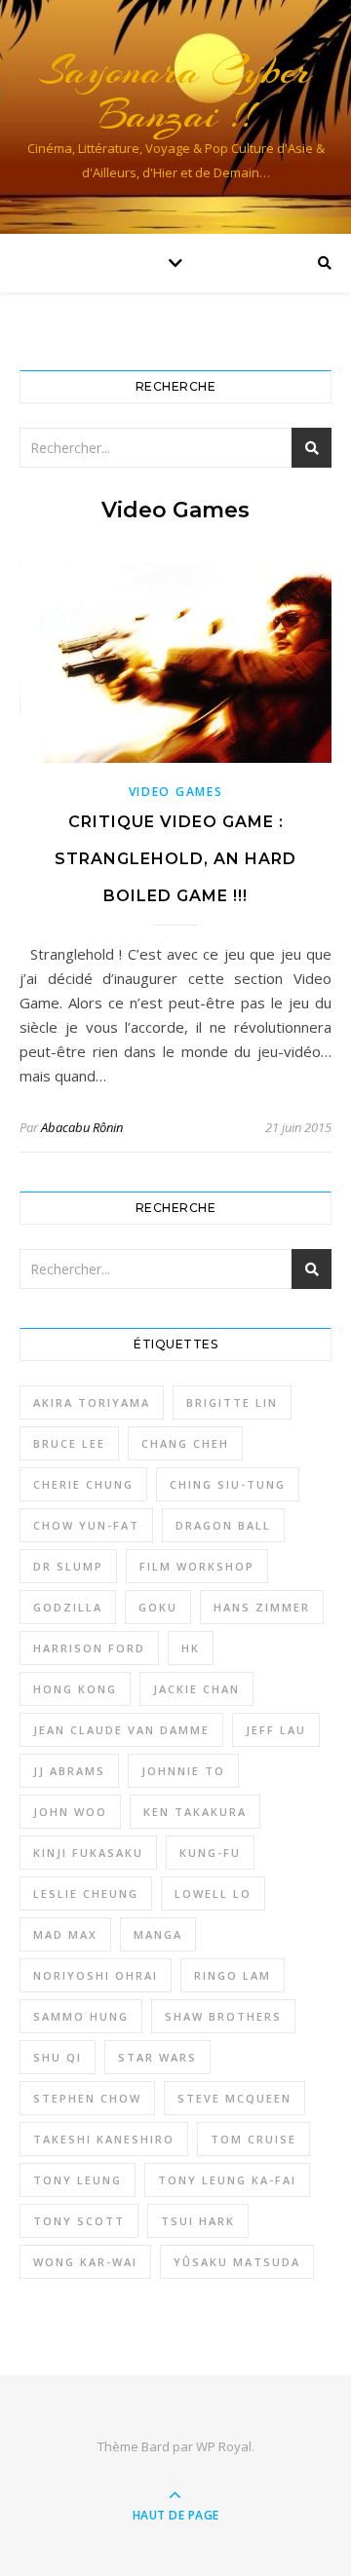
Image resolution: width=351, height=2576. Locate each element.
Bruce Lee (69, 1443)
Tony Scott (79, 2221)
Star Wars (157, 2057)
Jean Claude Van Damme (121, 1730)
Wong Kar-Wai (85, 2262)
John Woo (70, 1812)
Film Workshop (197, 1566)
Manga (158, 1934)
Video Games (176, 792)
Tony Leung (78, 2180)
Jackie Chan (196, 1689)
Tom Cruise (253, 2139)
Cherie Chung (83, 1484)
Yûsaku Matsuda (237, 2262)
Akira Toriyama (92, 1402)
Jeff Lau (276, 1730)
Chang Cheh (185, 1443)
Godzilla (68, 1607)
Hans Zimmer (262, 1607)
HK (191, 1648)
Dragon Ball (223, 1525)
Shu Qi (58, 2057)
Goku (158, 1607)
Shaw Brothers (223, 2016)
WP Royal (224, 2446)
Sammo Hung (81, 2016)
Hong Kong (75, 1689)
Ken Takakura (195, 1812)
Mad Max (65, 1934)
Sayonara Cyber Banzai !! (175, 93)
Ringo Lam (233, 1975)
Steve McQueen (234, 2098)
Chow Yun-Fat (86, 1525)
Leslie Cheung (86, 1894)
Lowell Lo (213, 1894)
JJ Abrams (69, 1771)
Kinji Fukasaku (88, 1853)
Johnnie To (183, 1771)
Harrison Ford (89, 1648)
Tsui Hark (198, 2221)
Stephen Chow (87, 2098)
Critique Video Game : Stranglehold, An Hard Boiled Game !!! (175, 859)
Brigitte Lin (232, 1402)
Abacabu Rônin (82, 1127)
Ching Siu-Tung (228, 1484)
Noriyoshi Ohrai (96, 1975)
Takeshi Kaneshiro (104, 2139)
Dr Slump (68, 1566)
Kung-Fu (210, 1853)
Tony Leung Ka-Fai (227, 2180)
